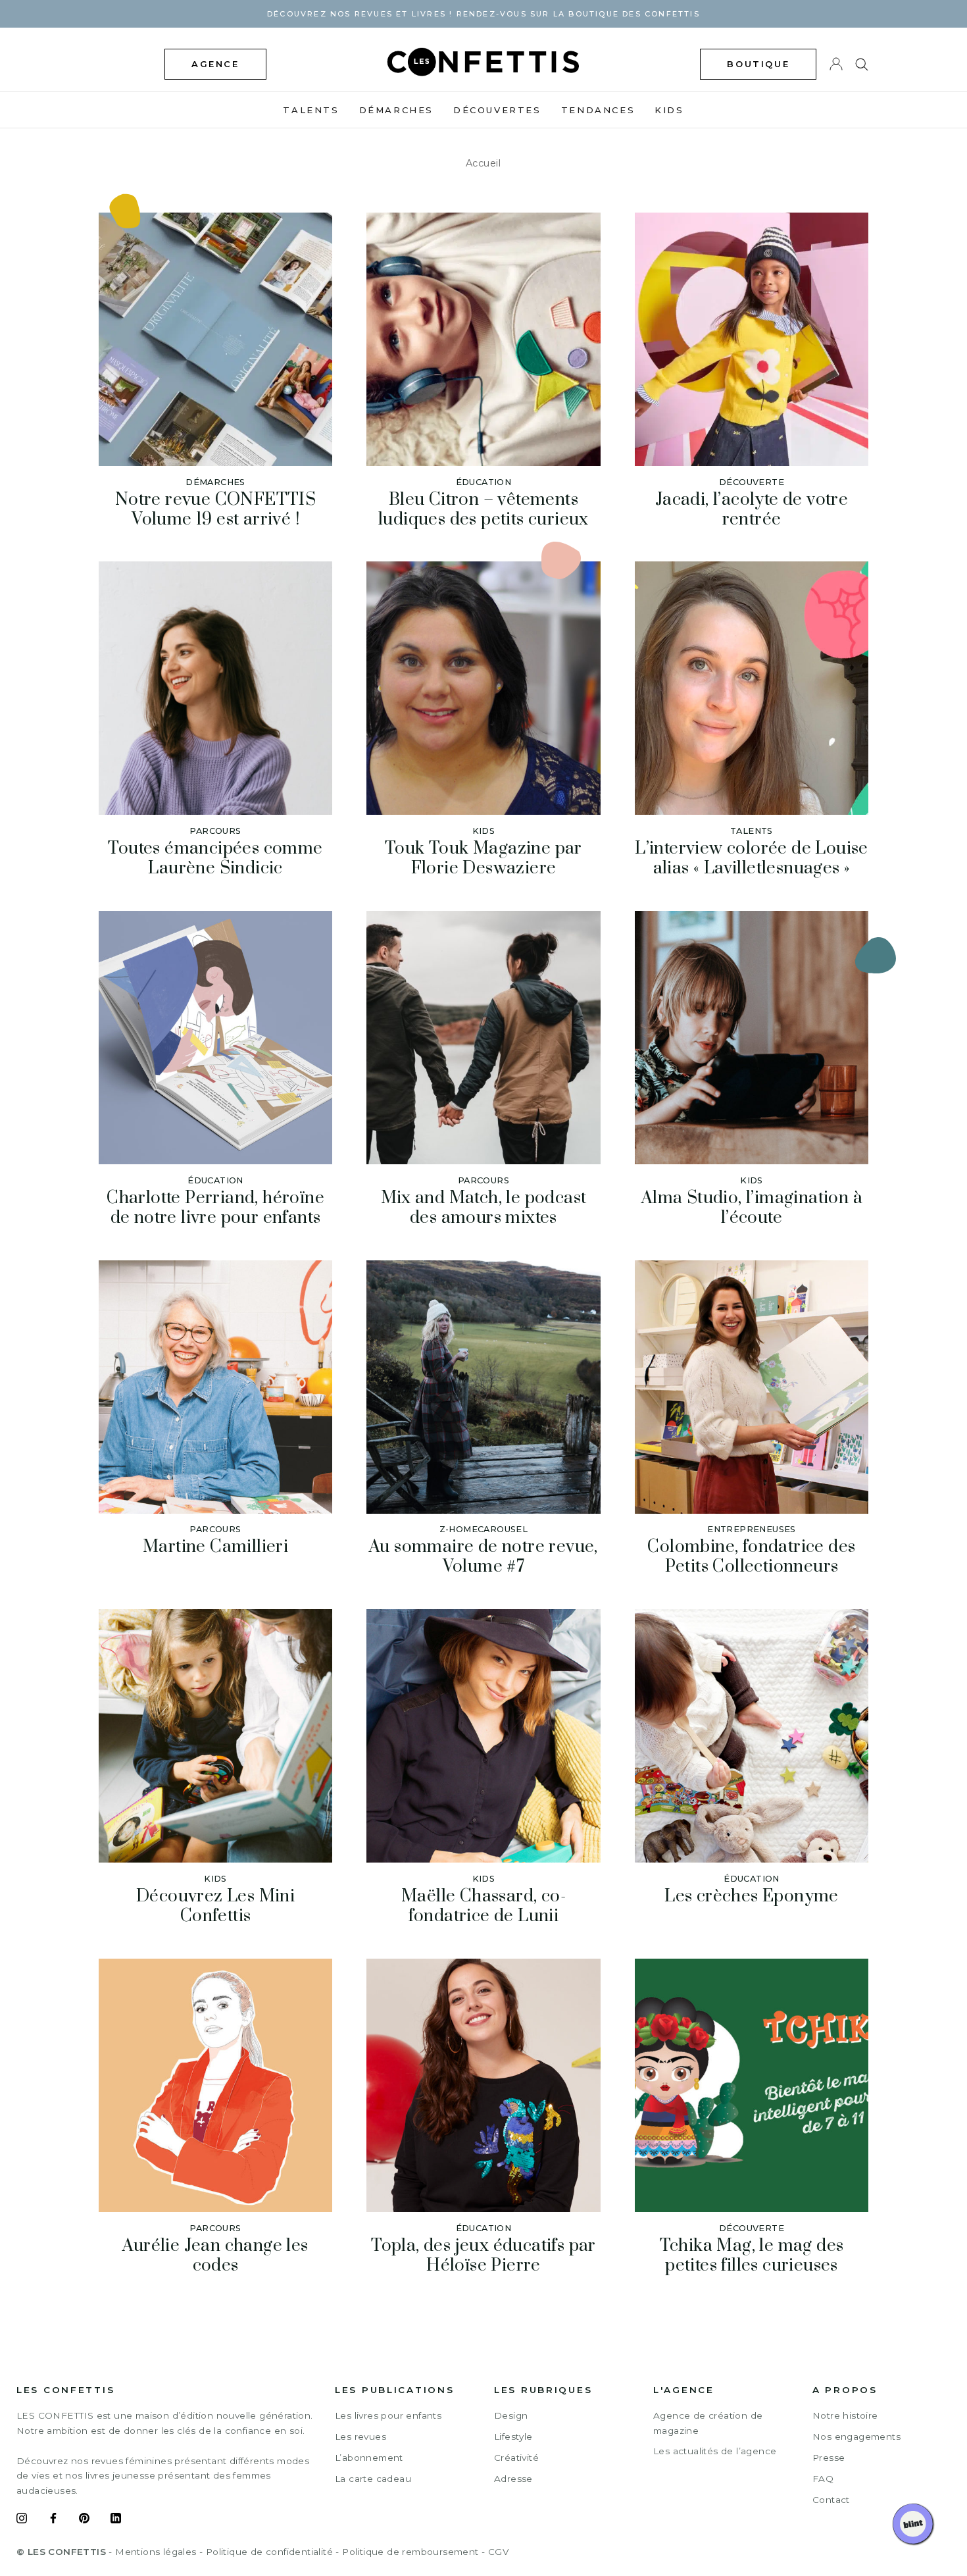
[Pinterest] (84, 2520)
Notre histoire (845, 2415)
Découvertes (497, 110)
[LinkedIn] (116, 2520)
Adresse (513, 2479)
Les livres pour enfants (388, 2415)
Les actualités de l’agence (715, 2451)
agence (215, 64)
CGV (498, 2552)
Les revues (360, 2436)
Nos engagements (856, 2436)
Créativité (516, 2458)
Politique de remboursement (410, 2552)
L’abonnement (369, 2458)
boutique (758, 64)
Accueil (484, 163)
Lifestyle (513, 2436)
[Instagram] (22, 2520)
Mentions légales (156, 2552)
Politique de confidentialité (269, 2552)
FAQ (823, 2479)
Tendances (598, 110)
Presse (829, 2458)
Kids (669, 110)
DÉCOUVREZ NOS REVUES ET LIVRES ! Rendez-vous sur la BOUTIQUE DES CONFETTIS (484, 14)
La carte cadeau (373, 2479)
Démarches (396, 110)
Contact (831, 2500)
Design (511, 2415)
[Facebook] (53, 2520)
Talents (311, 110)
